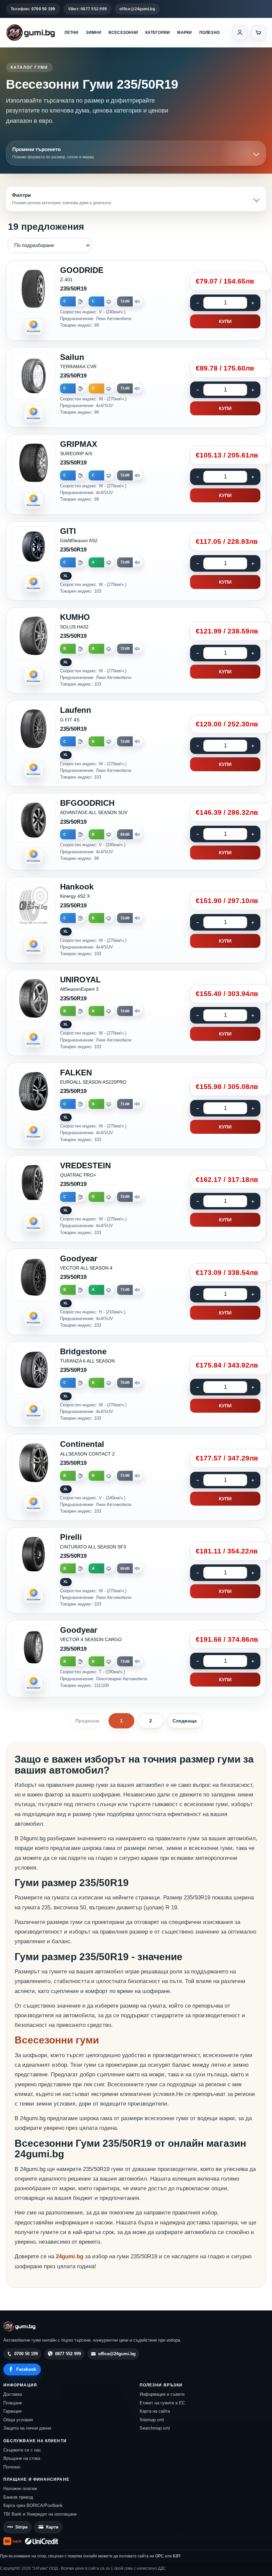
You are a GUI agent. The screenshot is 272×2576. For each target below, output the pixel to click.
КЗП (177, 2556)
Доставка (13, 2394)
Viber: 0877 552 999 (88, 9)
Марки (184, 33)
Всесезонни (123, 33)
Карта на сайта (155, 2411)
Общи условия (18, 2420)
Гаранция (12, 2411)
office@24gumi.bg (137, 9)
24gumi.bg (69, 2256)
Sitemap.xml (152, 2420)
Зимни (94, 33)
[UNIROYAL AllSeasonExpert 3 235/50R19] (136, 1013)
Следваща (185, 1721)
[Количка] (258, 33)
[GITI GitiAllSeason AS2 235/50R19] (136, 561)
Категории (158, 33)
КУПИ (225, 321)
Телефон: (33, 9)
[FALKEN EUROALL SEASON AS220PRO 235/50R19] (136, 1106)
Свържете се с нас (22, 2450)
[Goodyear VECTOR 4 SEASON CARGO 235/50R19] (136, 1659)
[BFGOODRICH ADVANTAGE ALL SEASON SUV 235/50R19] (136, 832)
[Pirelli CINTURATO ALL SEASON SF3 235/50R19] (136, 1570)
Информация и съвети (162, 2394)
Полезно (210, 33)
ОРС (160, 2556)
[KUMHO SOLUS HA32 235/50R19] (136, 650)
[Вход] (240, 33)
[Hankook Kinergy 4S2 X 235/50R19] (136, 920)
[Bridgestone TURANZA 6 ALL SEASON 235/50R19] (136, 1385)
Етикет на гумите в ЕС (162, 2403)
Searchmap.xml (155, 2428)
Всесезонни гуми (57, 2040)
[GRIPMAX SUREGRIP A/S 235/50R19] (136, 474)
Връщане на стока (22, 2458)
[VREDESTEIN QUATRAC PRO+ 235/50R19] (136, 1199)
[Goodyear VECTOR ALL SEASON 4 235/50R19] (136, 1292)
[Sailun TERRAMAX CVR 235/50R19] (136, 387)
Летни (71, 33)
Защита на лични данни (27, 2428)
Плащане (13, 2403)
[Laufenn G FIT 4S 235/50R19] (136, 743)
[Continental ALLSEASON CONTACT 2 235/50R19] (136, 1477)
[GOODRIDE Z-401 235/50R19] (136, 300)
